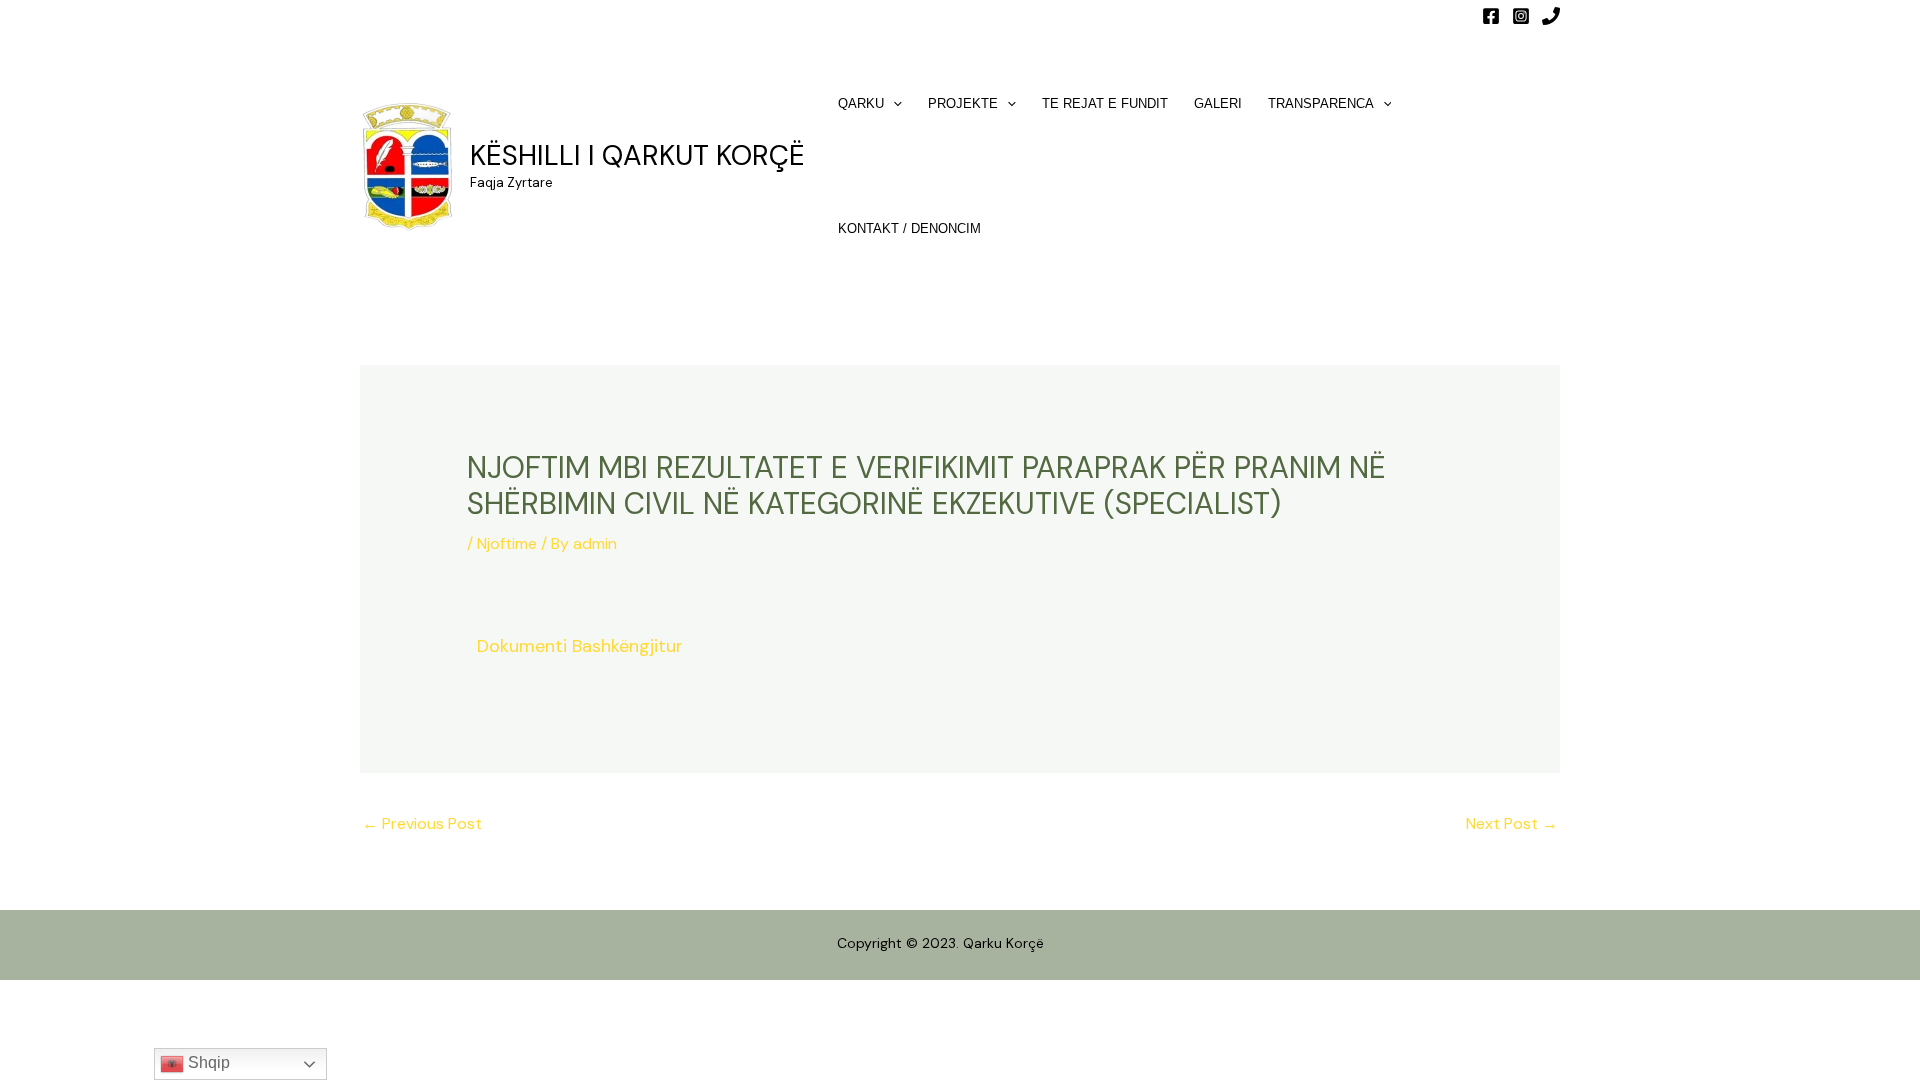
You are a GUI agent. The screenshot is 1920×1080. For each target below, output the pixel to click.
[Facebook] (1491, 16)
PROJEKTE (963, 103)
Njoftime (507, 543)
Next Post (1512, 823)
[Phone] (1551, 16)
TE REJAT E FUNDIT (1105, 103)
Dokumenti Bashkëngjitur (580, 646)
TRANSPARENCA (1321, 103)
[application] (893, 103)
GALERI (1218, 103)
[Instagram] (1521, 16)
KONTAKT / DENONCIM (909, 228)
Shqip (207, 1062)
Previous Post (422, 823)
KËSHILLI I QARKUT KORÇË (637, 155)
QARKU (861, 103)
